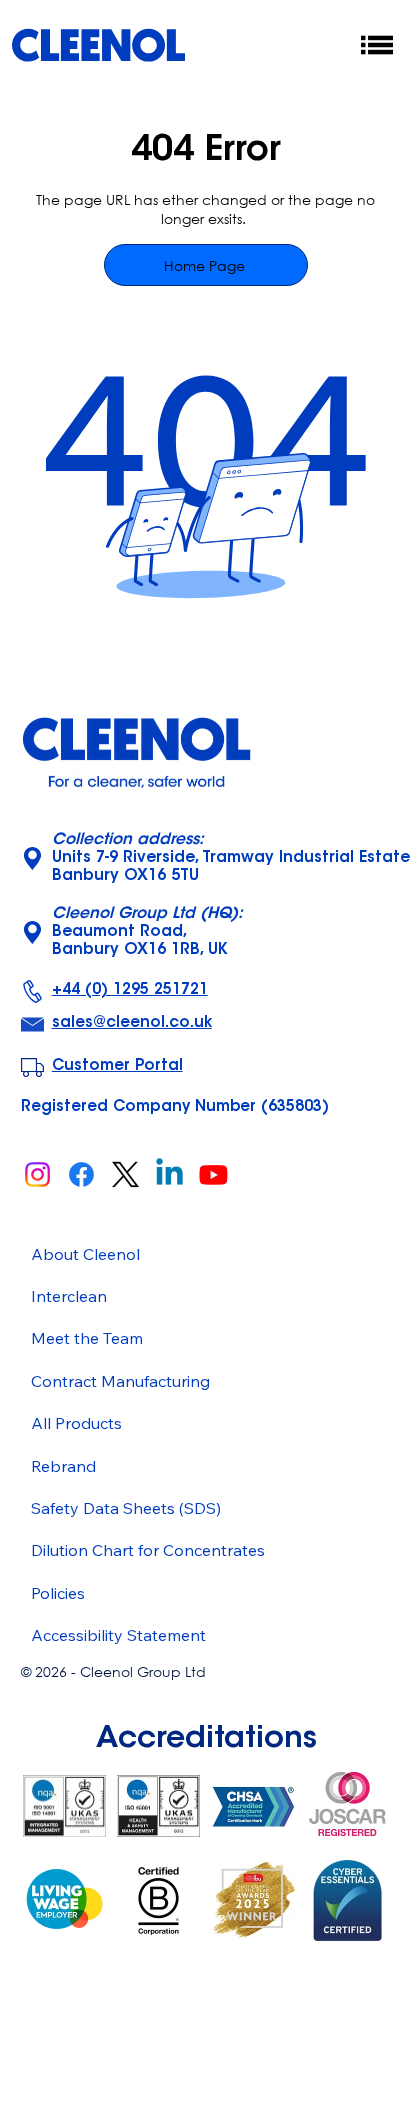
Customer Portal (117, 1066)
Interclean (69, 1296)
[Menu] (378, 45)
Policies (58, 1593)
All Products (76, 1423)
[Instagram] (37, 1174)
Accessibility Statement (118, 1635)
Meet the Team (87, 1338)
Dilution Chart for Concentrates (148, 1550)
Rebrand (63, 1466)
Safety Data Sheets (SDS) (126, 1508)
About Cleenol (85, 1254)
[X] (125, 1174)
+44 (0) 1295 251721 (130, 990)
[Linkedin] (169, 1174)
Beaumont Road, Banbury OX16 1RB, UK (147, 932)
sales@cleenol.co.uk (132, 1023)
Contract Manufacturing (120, 1381)
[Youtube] (213, 1174)
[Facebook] (81, 1174)
